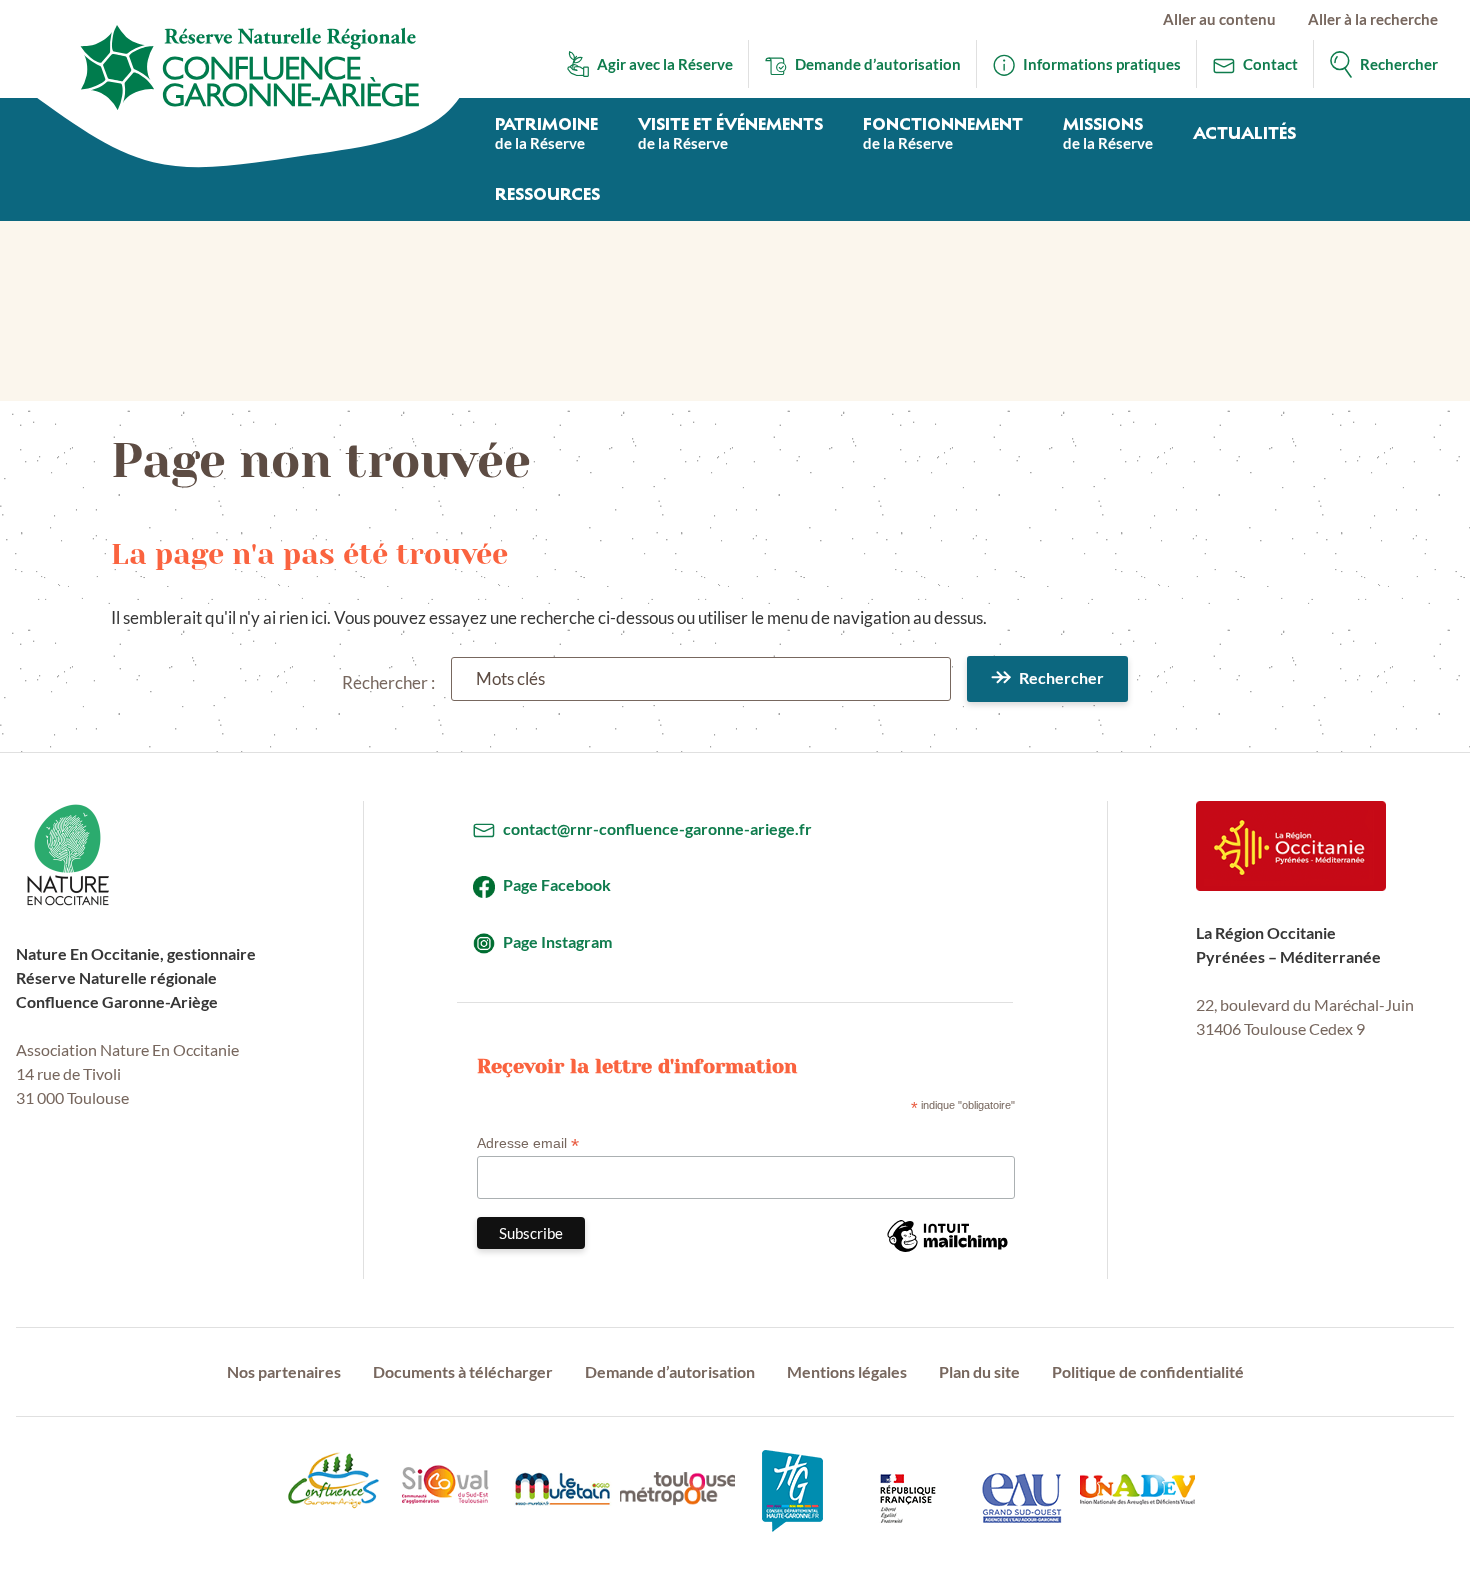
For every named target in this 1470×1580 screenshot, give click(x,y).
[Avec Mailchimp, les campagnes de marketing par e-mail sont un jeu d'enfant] (947, 1251)
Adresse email (528, 1143)
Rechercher (1061, 677)
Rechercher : (388, 682)
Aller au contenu (1219, 19)
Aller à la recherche (1373, 19)
